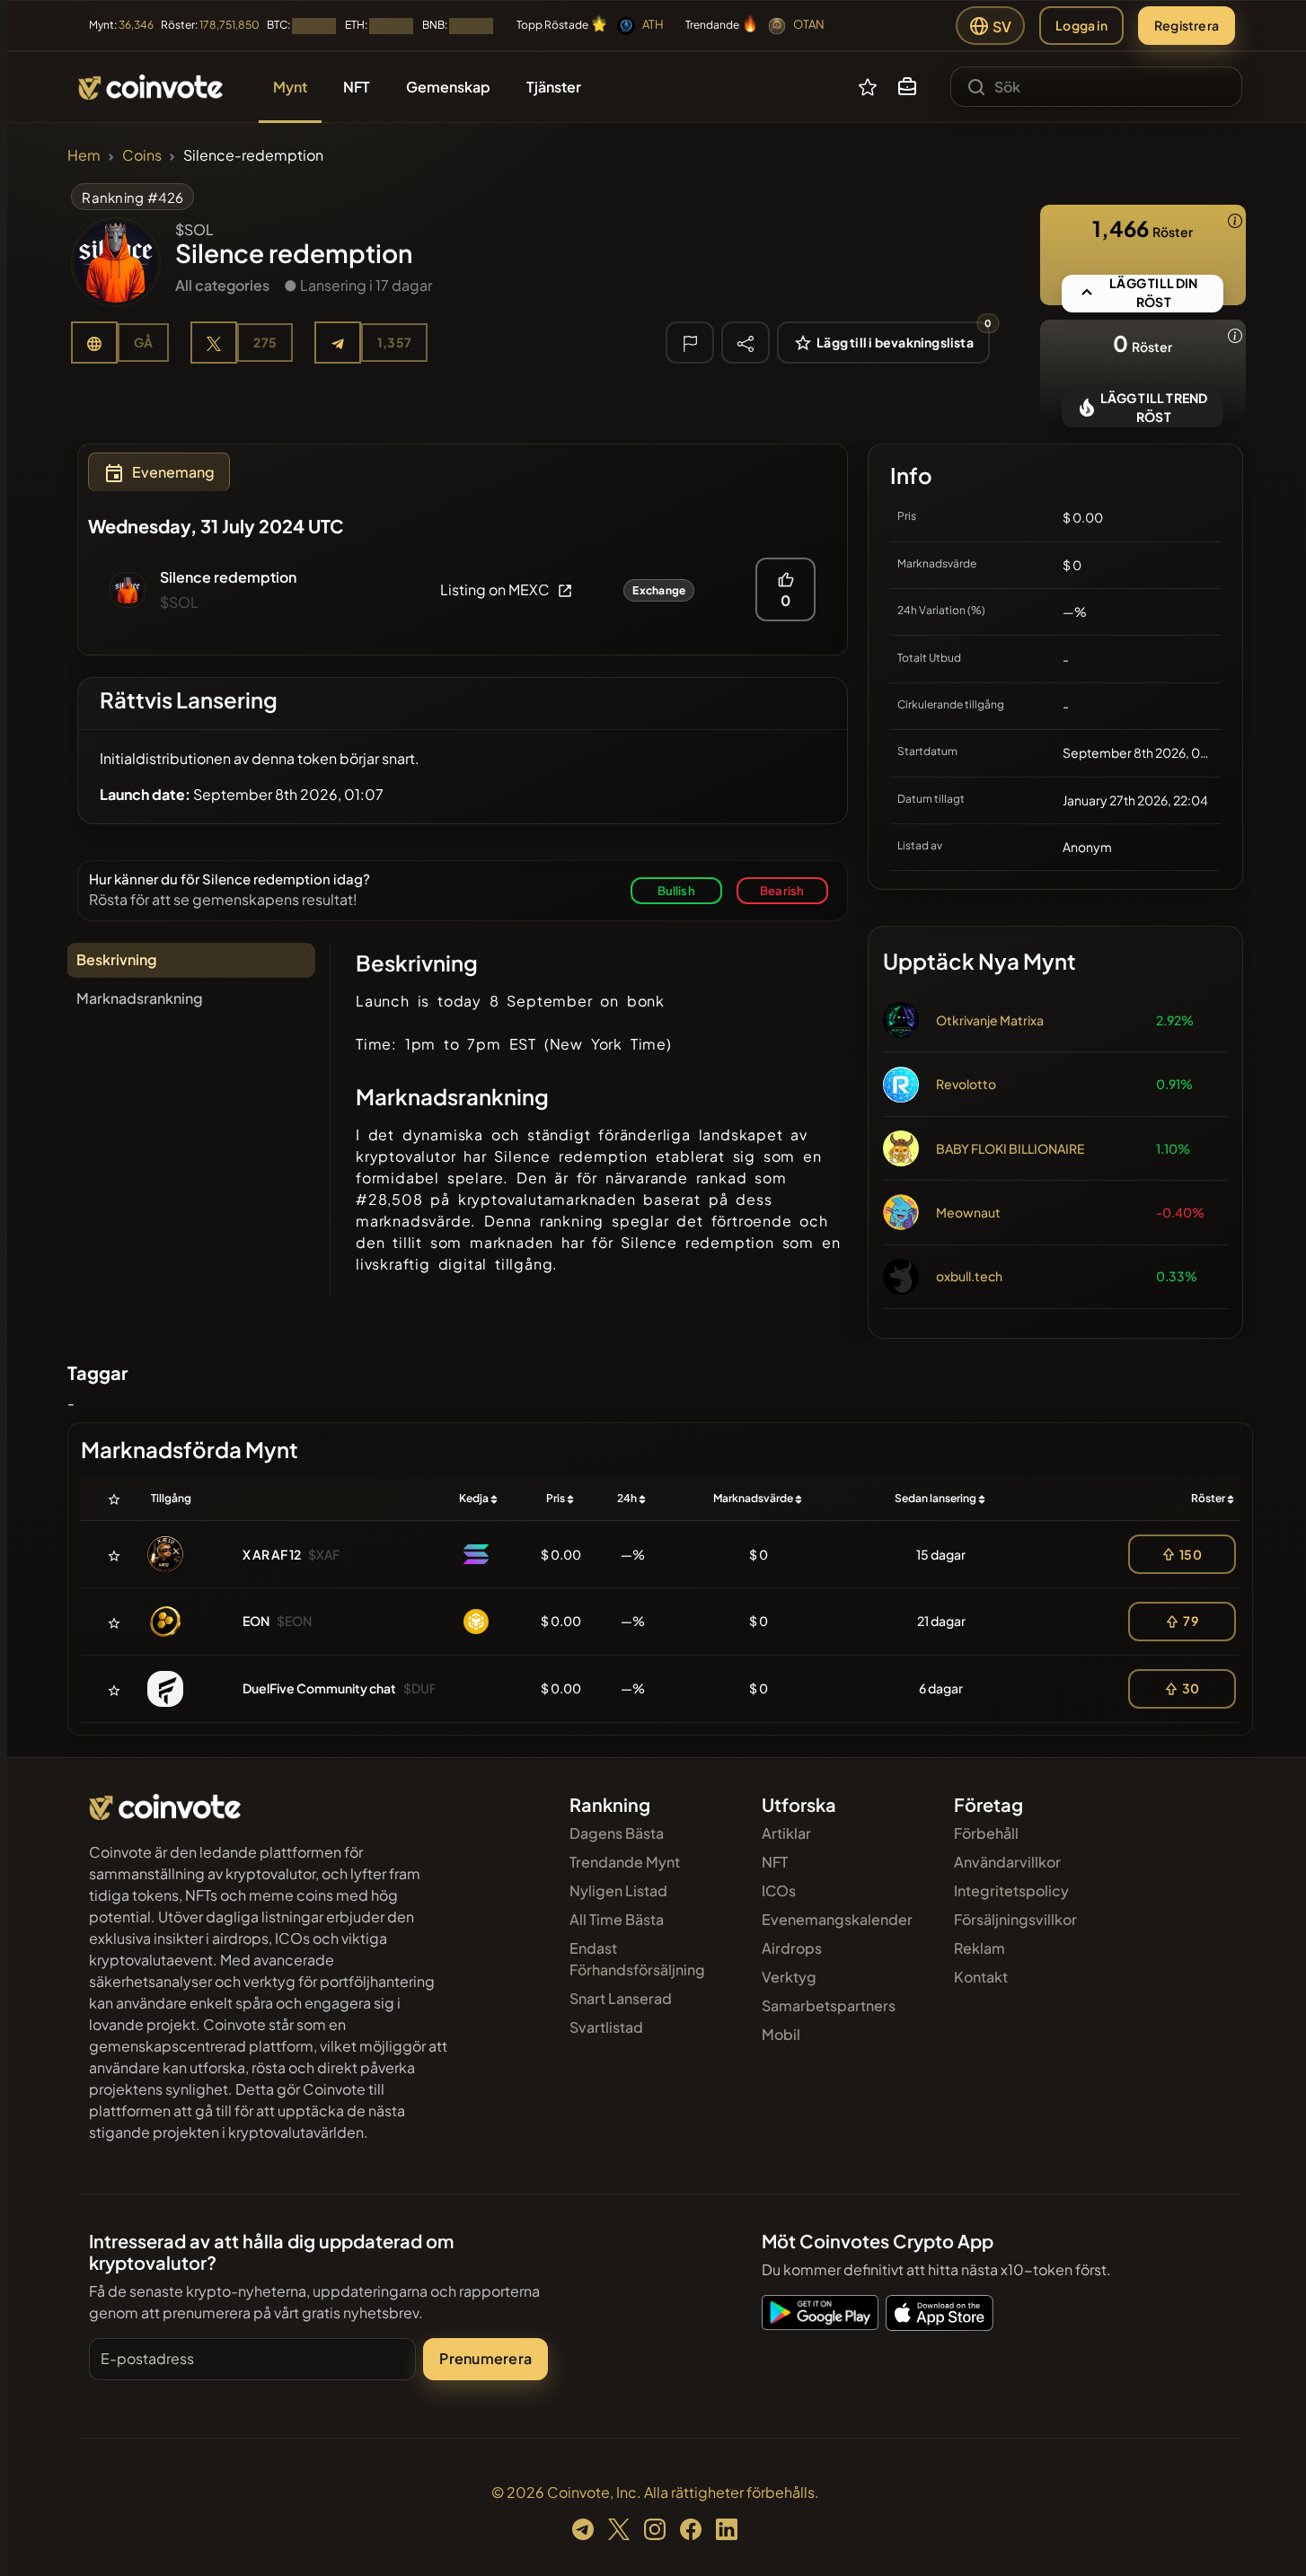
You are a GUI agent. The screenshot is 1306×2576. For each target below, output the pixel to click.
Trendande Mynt (625, 1862)
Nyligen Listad (618, 1890)
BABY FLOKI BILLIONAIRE (1010, 1148)
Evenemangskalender (837, 1919)
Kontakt (981, 1977)
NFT (775, 1862)
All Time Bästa (617, 1919)
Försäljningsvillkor (1015, 1919)
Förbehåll (986, 1833)
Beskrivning (116, 959)
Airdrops (792, 1948)
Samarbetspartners (829, 2005)
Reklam (979, 1948)
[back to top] (1268, 2536)
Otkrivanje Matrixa (990, 1020)
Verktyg (789, 1977)
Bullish (676, 890)
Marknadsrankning (140, 998)
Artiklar (786, 1833)
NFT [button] (357, 87)
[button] (907, 87)
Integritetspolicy (1011, 1890)
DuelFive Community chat (319, 1688)
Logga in (1081, 25)
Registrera (1187, 25)
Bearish (782, 890)
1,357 (394, 342)
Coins (142, 155)
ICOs (779, 1890)
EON (256, 1621)
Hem (84, 155)
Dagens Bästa (617, 1833)
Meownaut (968, 1212)
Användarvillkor (1007, 1862)
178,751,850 (229, 25)
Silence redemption (228, 577)
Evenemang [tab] (173, 472)
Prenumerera (485, 2358)
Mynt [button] (290, 87)
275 (265, 342)
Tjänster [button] (554, 87)
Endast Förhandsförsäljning (637, 1959)
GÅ (143, 342)
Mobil (781, 2034)
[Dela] (746, 342)
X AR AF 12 (272, 1554)
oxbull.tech (969, 1276)
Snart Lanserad (621, 1998)
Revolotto (966, 1084)
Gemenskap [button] (448, 87)
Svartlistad (606, 2027)
